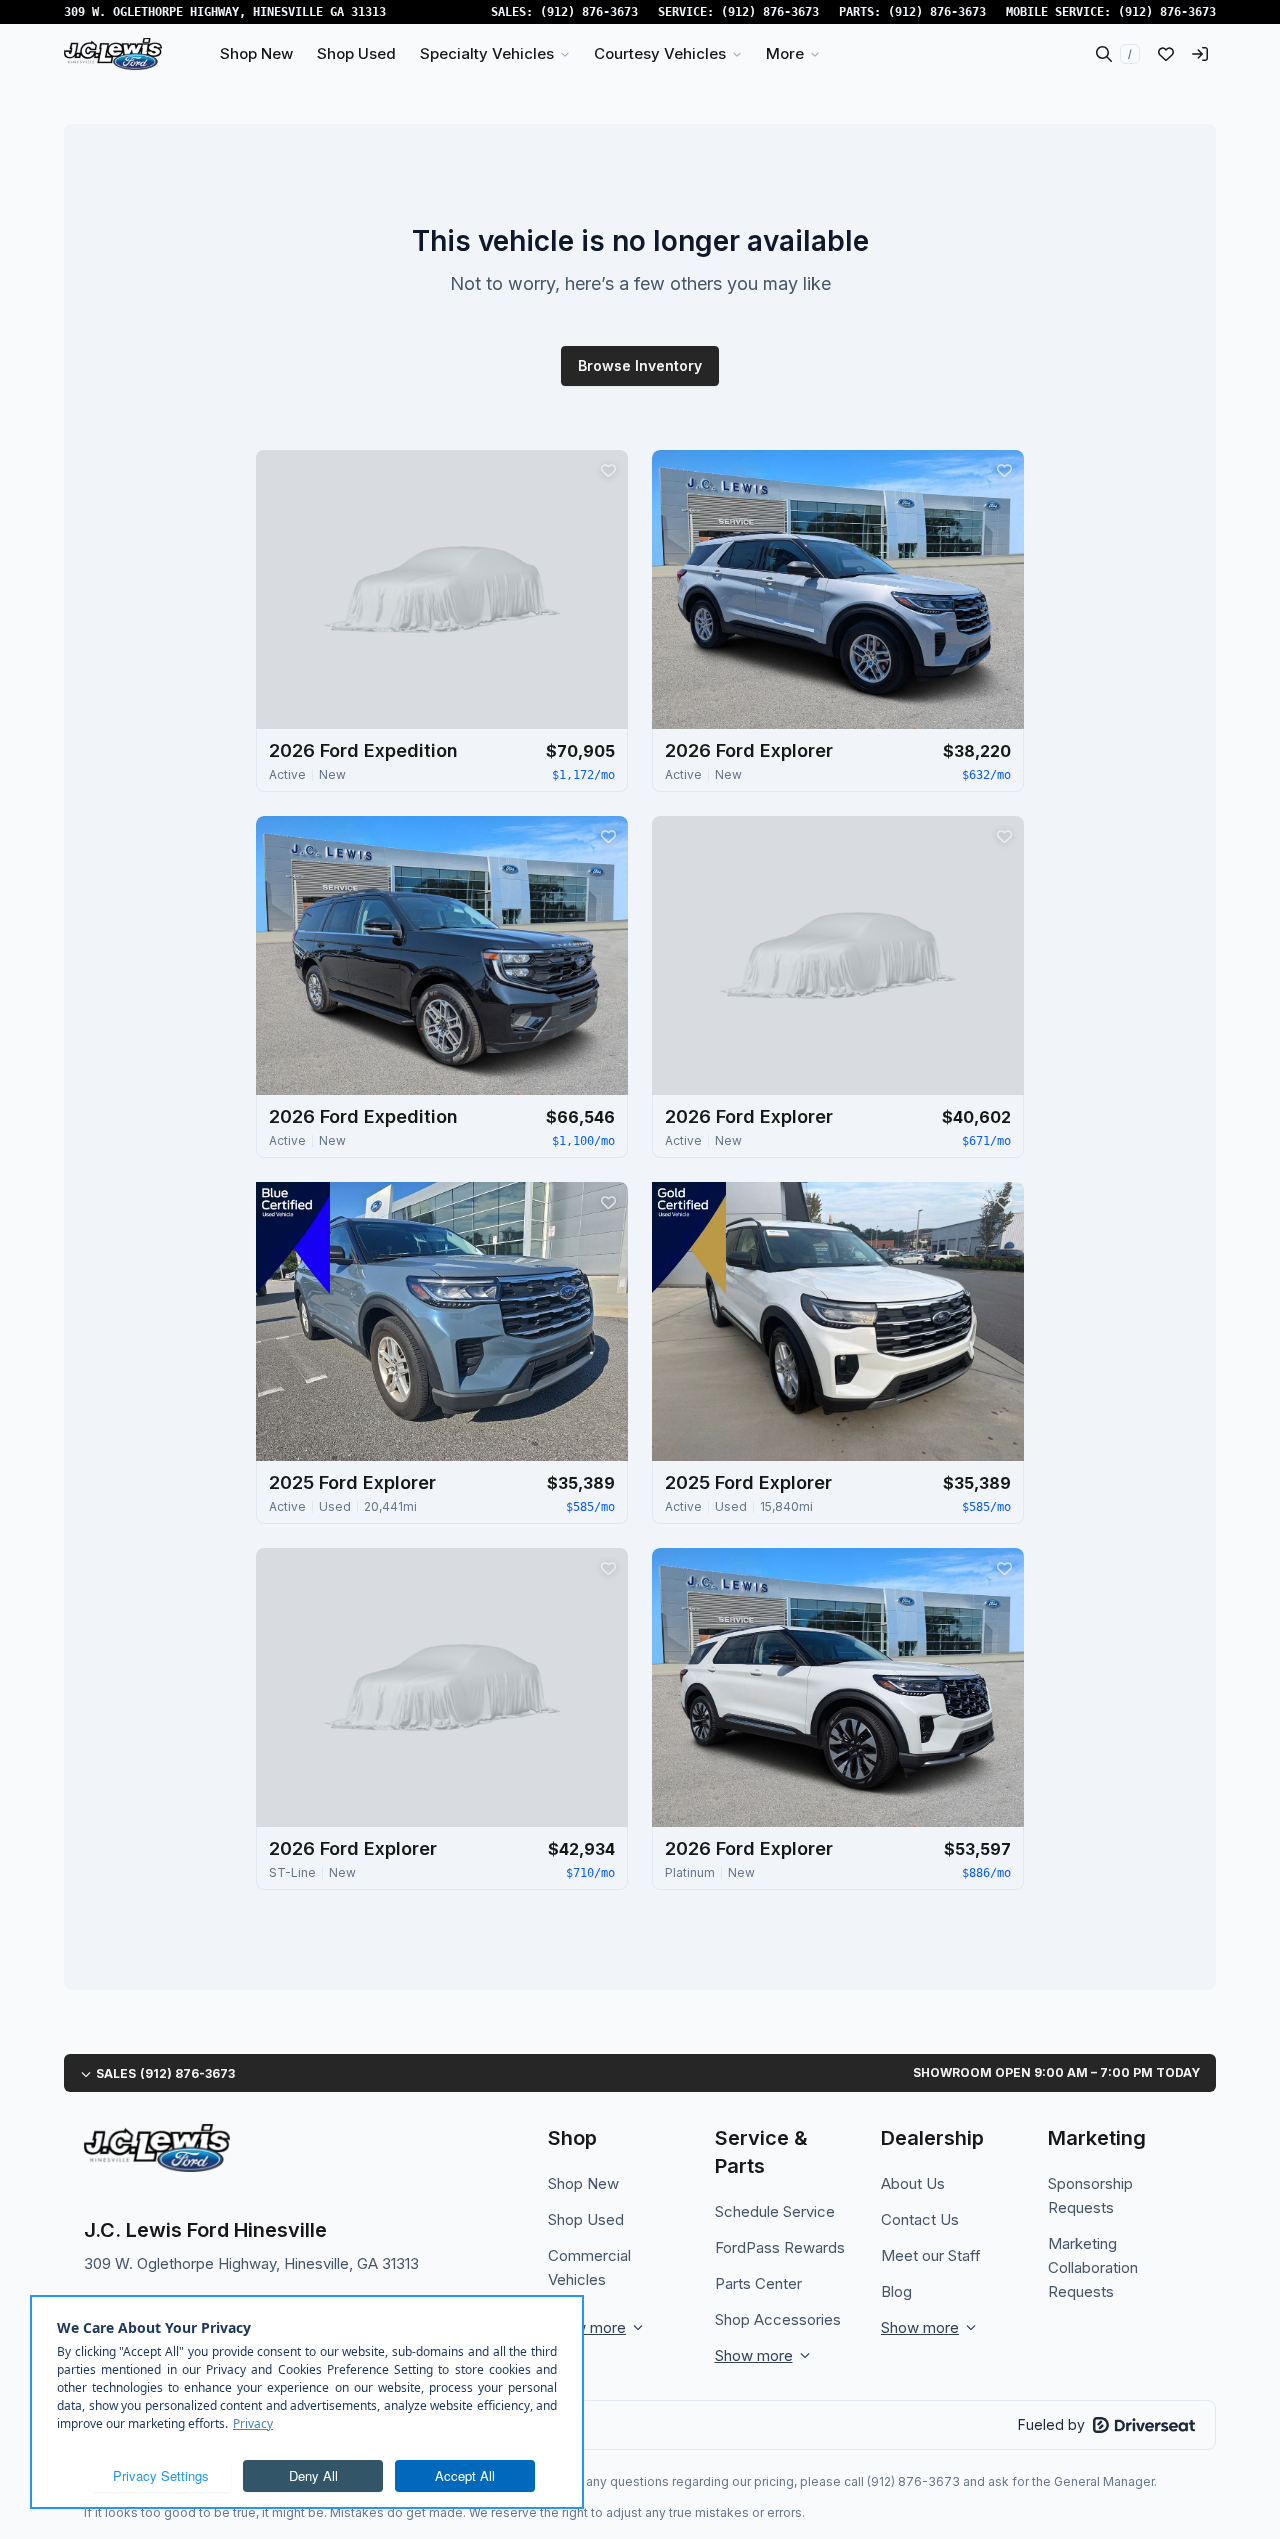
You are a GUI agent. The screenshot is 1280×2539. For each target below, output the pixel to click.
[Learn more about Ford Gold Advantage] (689, 1238)
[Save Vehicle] (608, 470)
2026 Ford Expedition (363, 750)
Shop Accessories (778, 2319)
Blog (896, 2291)
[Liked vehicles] (1166, 54)
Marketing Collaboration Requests (1093, 2267)
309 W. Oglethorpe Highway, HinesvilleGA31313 (225, 12)
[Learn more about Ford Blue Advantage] (293, 1238)
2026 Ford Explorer (749, 750)
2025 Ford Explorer (352, 1482)
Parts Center (758, 2283)
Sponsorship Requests (1090, 2195)
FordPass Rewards (780, 2247)
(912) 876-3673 (589, 12)
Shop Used (586, 2219)
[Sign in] (1200, 54)
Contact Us (920, 2219)
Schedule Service (775, 2211)
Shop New (583, 2183)
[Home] (113, 54)
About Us (913, 2183)
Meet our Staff (931, 2255)
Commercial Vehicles (589, 2267)
